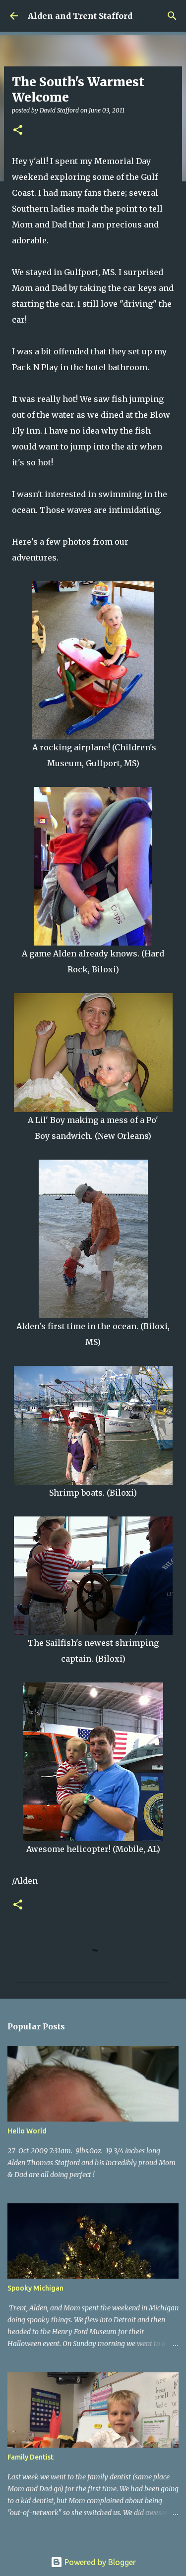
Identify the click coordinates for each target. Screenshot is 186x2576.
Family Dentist (31, 2457)
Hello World (27, 2131)
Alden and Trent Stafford (80, 16)
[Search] (172, 16)
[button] (18, 131)
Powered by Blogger (99, 2562)
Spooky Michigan (35, 2288)
